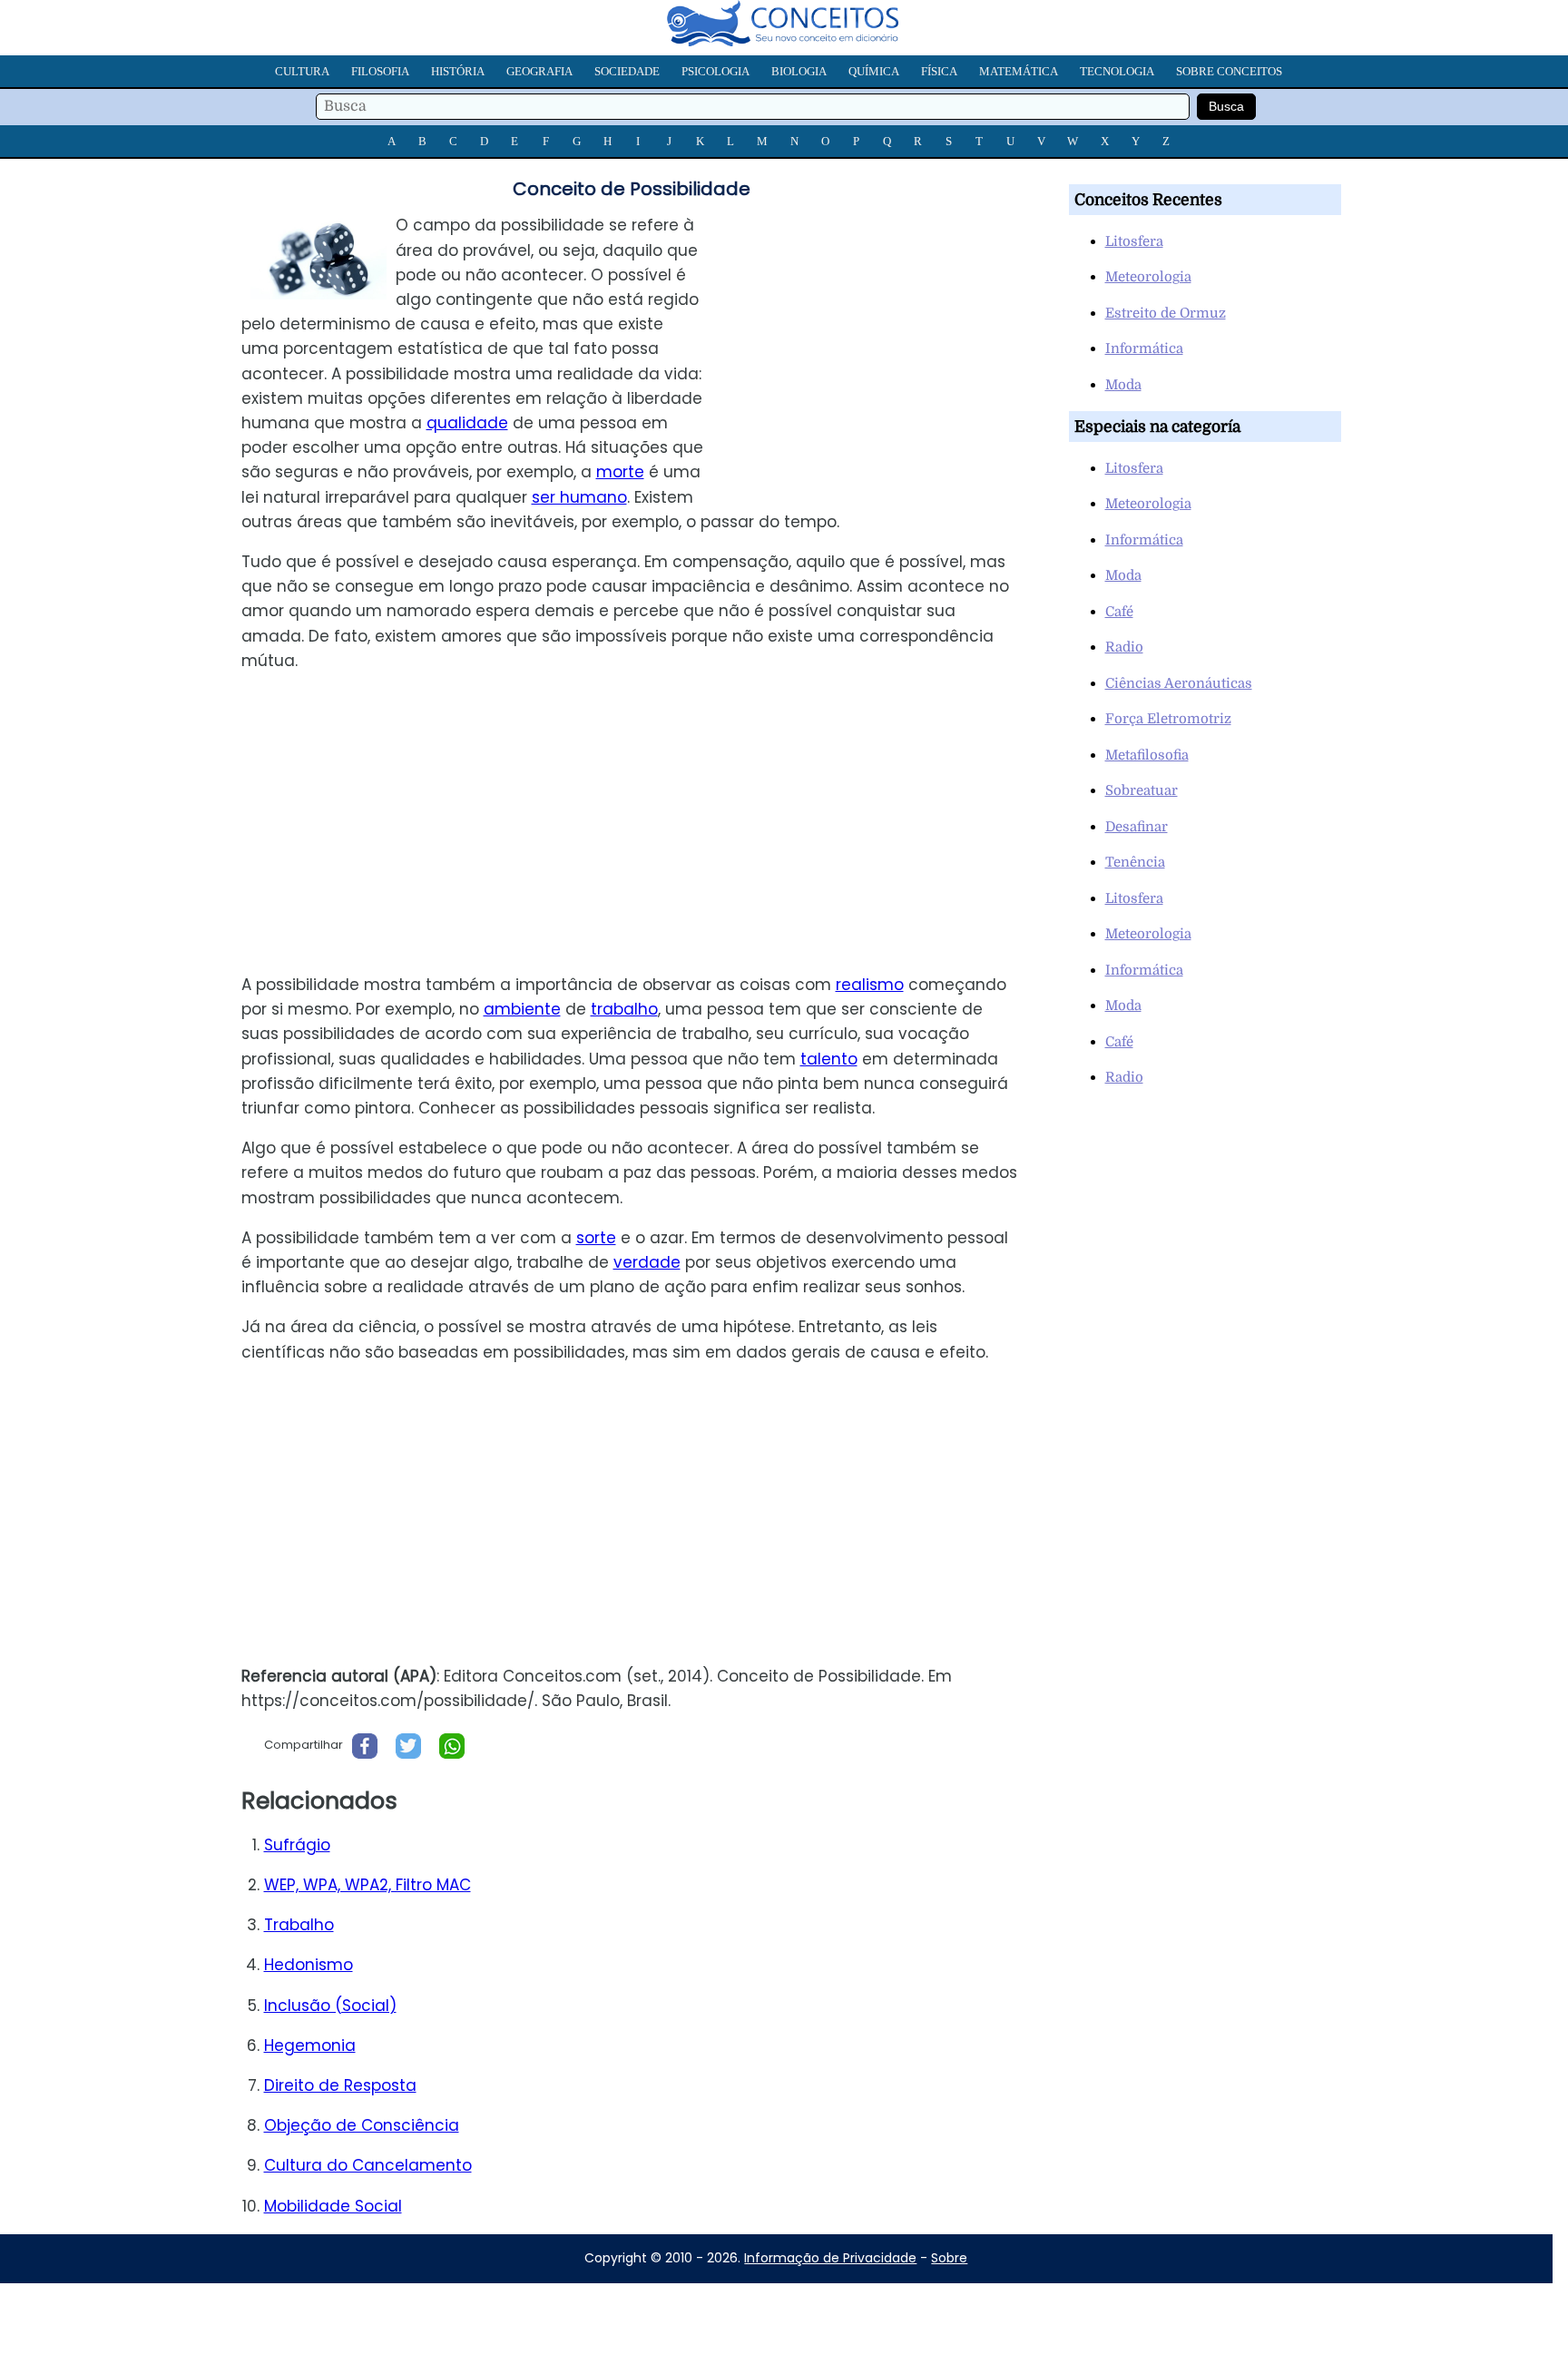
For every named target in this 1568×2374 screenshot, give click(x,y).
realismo (870, 985)
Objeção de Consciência (362, 2125)
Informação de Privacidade (830, 2258)
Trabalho (299, 1925)
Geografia (539, 71)
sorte (596, 1238)
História (458, 71)
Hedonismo (309, 1965)
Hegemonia (310, 2045)
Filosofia (380, 71)
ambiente (522, 1009)
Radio (1124, 647)
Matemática (1019, 71)
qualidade (467, 423)
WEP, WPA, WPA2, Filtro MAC (367, 1885)
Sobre (949, 2258)
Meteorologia (1148, 277)
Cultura (302, 71)
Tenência (1135, 862)
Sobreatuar (1142, 790)
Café (1119, 612)
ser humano (579, 497)
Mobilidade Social (333, 2206)
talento (829, 1059)
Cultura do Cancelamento (368, 2165)
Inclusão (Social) (330, 2006)
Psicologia (715, 71)
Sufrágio (297, 1845)
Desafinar (1137, 827)
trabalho (624, 1009)
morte (620, 472)
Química (874, 71)
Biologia (799, 71)
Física (939, 71)
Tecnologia (1117, 71)
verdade (647, 1262)
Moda (1123, 385)
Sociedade (627, 71)
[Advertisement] (883, 340)
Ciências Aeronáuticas (1179, 683)
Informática (1144, 348)
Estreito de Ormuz (1166, 313)
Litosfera (1134, 241)
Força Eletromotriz (1168, 719)
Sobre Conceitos (1229, 71)
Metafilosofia (1147, 755)
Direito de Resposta (340, 2085)
